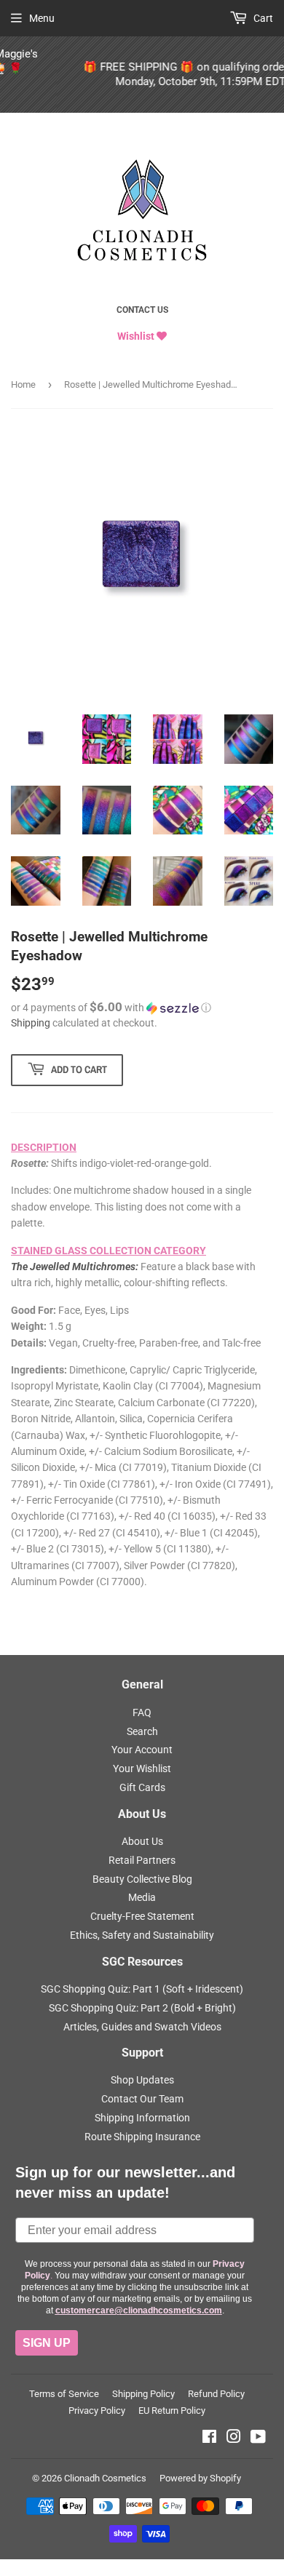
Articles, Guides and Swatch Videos (142, 2027)
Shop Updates (142, 2080)
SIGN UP (47, 2343)
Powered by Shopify (200, 2478)
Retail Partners (142, 1860)
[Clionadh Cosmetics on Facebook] (209, 2439)
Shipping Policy (143, 2394)
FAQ (142, 1712)
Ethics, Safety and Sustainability (142, 1935)
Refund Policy (216, 2394)
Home (23, 384)
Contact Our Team (142, 2099)
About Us (142, 1841)
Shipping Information (142, 2118)
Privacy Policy (97, 2410)
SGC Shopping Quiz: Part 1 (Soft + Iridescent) (142, 1989)
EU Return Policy (172, 2410)
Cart (262, 18)
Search (142, 1731)
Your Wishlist (142, 1768)
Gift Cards (142, 1787)
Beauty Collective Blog (142, 1879)
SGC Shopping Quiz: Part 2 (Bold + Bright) (142, 2008)
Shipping (31, 1023)
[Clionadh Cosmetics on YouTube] (258, 2439)
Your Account (142, 1750)
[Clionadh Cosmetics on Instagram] (234, 2439)
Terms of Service (64, 2394)
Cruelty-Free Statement (142, 1916)
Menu (42, 18)
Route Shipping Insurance (142, 2137)
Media (142, 1897)
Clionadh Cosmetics (105, 2478)
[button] (142, 1008)
